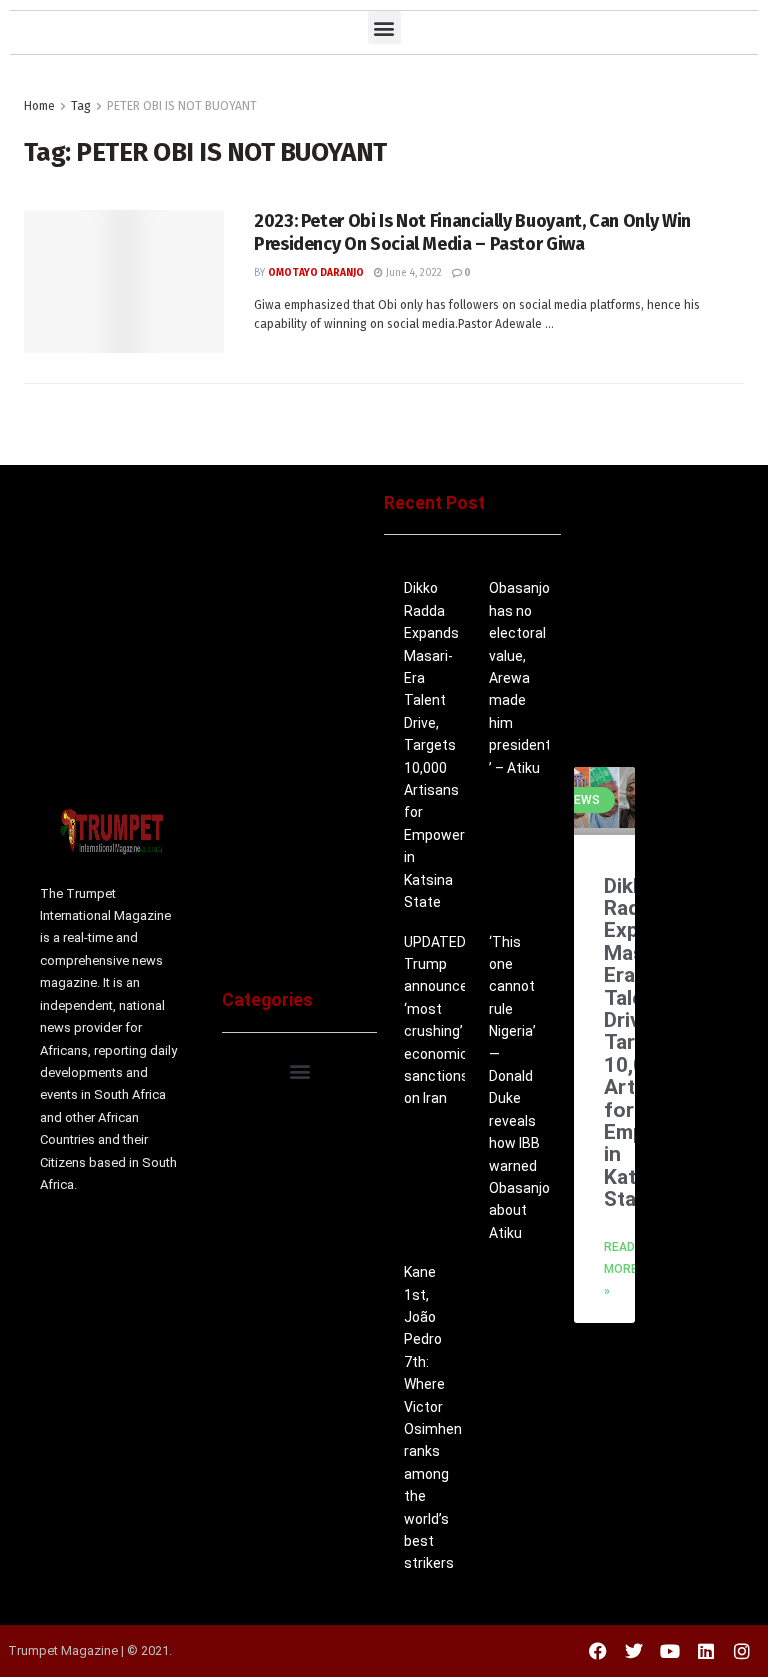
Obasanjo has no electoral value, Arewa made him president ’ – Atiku (520, 677)
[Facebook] (598, 1651)
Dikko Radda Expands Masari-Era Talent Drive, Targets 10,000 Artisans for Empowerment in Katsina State (452, 745)
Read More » (621, 1269)
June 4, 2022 (412, 273)
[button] (384, 27)
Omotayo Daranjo (316, 273)
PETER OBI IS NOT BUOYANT (182, 106)
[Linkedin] (706, 1651)
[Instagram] (742, 1651)
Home (39, 106)
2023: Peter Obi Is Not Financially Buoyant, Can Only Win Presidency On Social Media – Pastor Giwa (472, 232)
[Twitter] (634, 1651)
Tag (81, 106)
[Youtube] (670, 1651)
